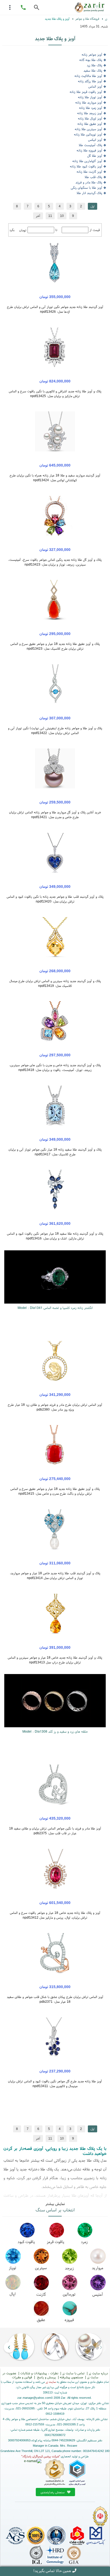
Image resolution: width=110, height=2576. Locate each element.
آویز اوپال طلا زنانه (90, 118)
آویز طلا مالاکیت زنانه (88, 76)
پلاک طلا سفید (93, 70)
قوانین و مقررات (22, 2377)
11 (50, 216)
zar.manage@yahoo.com (34, 2398)
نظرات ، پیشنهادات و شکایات (39, 2373)
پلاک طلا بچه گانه (91, 60)
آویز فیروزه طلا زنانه (89, 150)
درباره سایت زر (98, 2373)
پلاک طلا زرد (95, 65)
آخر (38, 216)
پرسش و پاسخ (46, 2377)
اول (93, 206)
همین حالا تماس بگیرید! (52, 2571)
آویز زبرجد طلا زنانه (90, 113)
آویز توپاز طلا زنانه (90, 97)
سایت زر (51, 2382)
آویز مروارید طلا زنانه (89, 102)
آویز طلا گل (95, 156)
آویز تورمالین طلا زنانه (88, 134)
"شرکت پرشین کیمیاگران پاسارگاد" (41, 2456)
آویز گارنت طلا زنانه (89, 172)
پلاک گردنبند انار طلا (89, 193)
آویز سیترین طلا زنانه (89, 129)
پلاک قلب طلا (93, 177)
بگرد (12, 230)
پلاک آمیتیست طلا (91, 145)
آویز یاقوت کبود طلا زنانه (86, 166)
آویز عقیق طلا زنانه (90, 124)
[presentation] (101, 2347)
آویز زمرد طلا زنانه (91, 108)
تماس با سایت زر (73, 2373)
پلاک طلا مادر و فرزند (89, 182)
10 (62, 216)
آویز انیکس (95, 140)
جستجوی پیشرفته (71, 2377)
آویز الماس (95, 86)
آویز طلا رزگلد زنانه (90, 81)
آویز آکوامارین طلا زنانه (87, 161)
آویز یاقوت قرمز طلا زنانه (86, 92)
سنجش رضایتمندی (53, 2492)
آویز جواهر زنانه (92, 54)
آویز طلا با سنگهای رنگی (87, 187)
